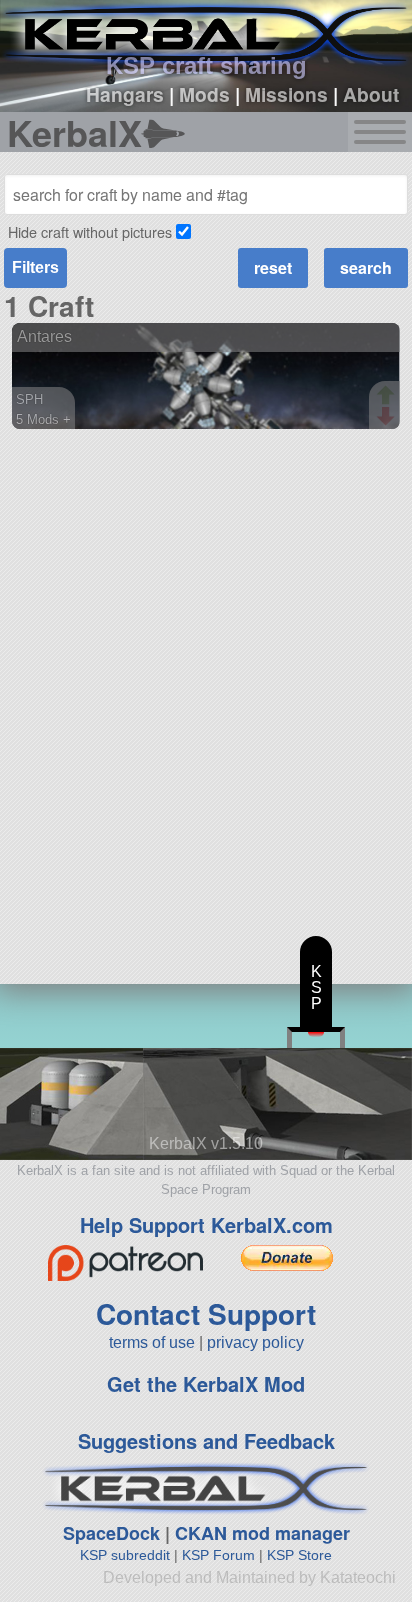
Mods (204, 94)
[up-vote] (388, 397)
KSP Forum (218, 1555)
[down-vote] (388, 417)
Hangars (125, 94)
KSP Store (299, 1555)
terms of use (152, 1342)
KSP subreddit (125, 1555)
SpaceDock (111, 1533)
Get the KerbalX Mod (206, 1383)
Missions (286, 94)
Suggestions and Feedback (206, 1440)
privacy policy (255, 1342)
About (371, 94)
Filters (35, 267)
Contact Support (206, 1313)
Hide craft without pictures (90, 231)
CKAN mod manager (262, 1533)
